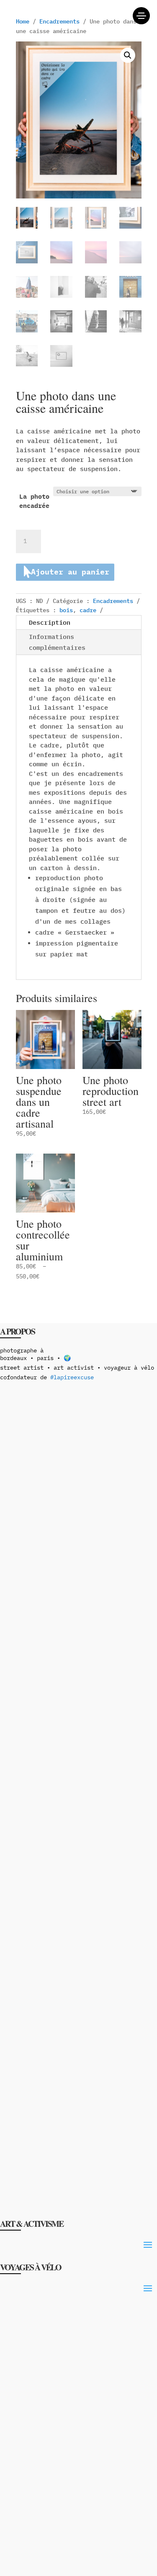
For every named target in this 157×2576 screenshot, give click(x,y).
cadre (88, 610)
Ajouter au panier (70, 572)
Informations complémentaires (57, 642)
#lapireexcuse (72, 1377)
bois (66, 610)
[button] (128, 55)
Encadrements (59, 21)
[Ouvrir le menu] (141, 16)
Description (50, 622)
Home (23, 21)
